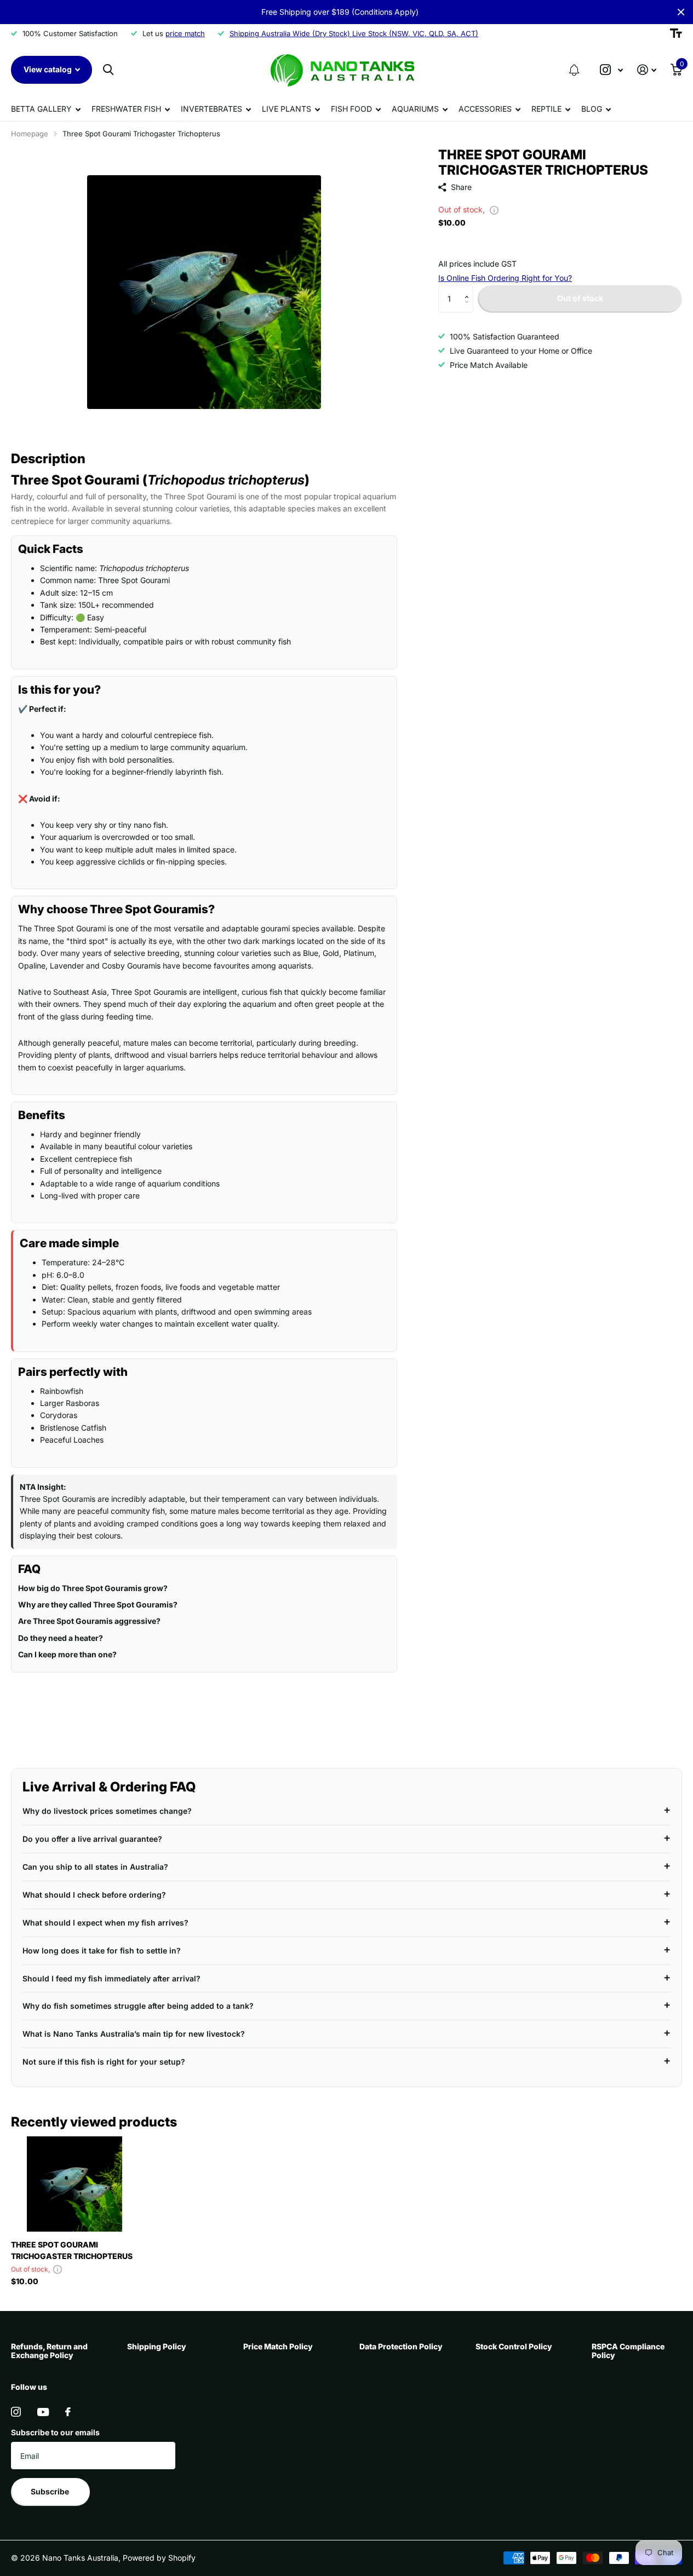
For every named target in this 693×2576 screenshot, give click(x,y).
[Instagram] (16, 2412)
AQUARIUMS (415, 109)
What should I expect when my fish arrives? (105, 1923)
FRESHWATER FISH (126, 109)
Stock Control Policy (514, 2346)
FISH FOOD (351, 109)
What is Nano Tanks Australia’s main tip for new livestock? (134, 2034)
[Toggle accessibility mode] (676, 33)
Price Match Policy (278, 2346)
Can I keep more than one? (67, 1654)
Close (681, 12)
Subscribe (51, 2491)
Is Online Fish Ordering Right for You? (505, 278)
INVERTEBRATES (211, 109)
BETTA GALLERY (41, 109)
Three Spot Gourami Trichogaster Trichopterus (72, 2250)
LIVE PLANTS (287, 109)
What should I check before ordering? (94, 1895)
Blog (592, 109)
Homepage (30, 134)
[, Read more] (611, 70)
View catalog (48, 69)
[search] (108, 70)
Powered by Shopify (159, 2558)
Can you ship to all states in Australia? (95, 1867)
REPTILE (546, 109)
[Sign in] (647, 70)
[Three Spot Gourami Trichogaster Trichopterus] (75, 2184)
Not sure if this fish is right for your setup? (104, 2062)
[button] (574, 70)
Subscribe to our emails (55, 2432)
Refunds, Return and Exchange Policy (49, 2351)
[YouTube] (43, 2412)
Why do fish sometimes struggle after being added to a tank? (138, 2006)
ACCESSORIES (485, 109)
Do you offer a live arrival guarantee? (92, 1839)
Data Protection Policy (401, 2346)
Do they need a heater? (61, 1638)
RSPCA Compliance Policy (628, 2351)
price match (185, 33)
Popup (494, 209)
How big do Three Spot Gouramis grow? (93, 1588)
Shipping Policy (157, 2346)
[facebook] (68, 2412)
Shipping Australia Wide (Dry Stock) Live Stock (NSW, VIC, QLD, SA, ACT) (354, 33)
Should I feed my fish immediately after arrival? (111, 1978)
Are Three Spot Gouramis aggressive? (89, 1621)
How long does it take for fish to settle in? (102, 1950)
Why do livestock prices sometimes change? (107, 1811)
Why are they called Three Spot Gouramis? (98, 1604)
